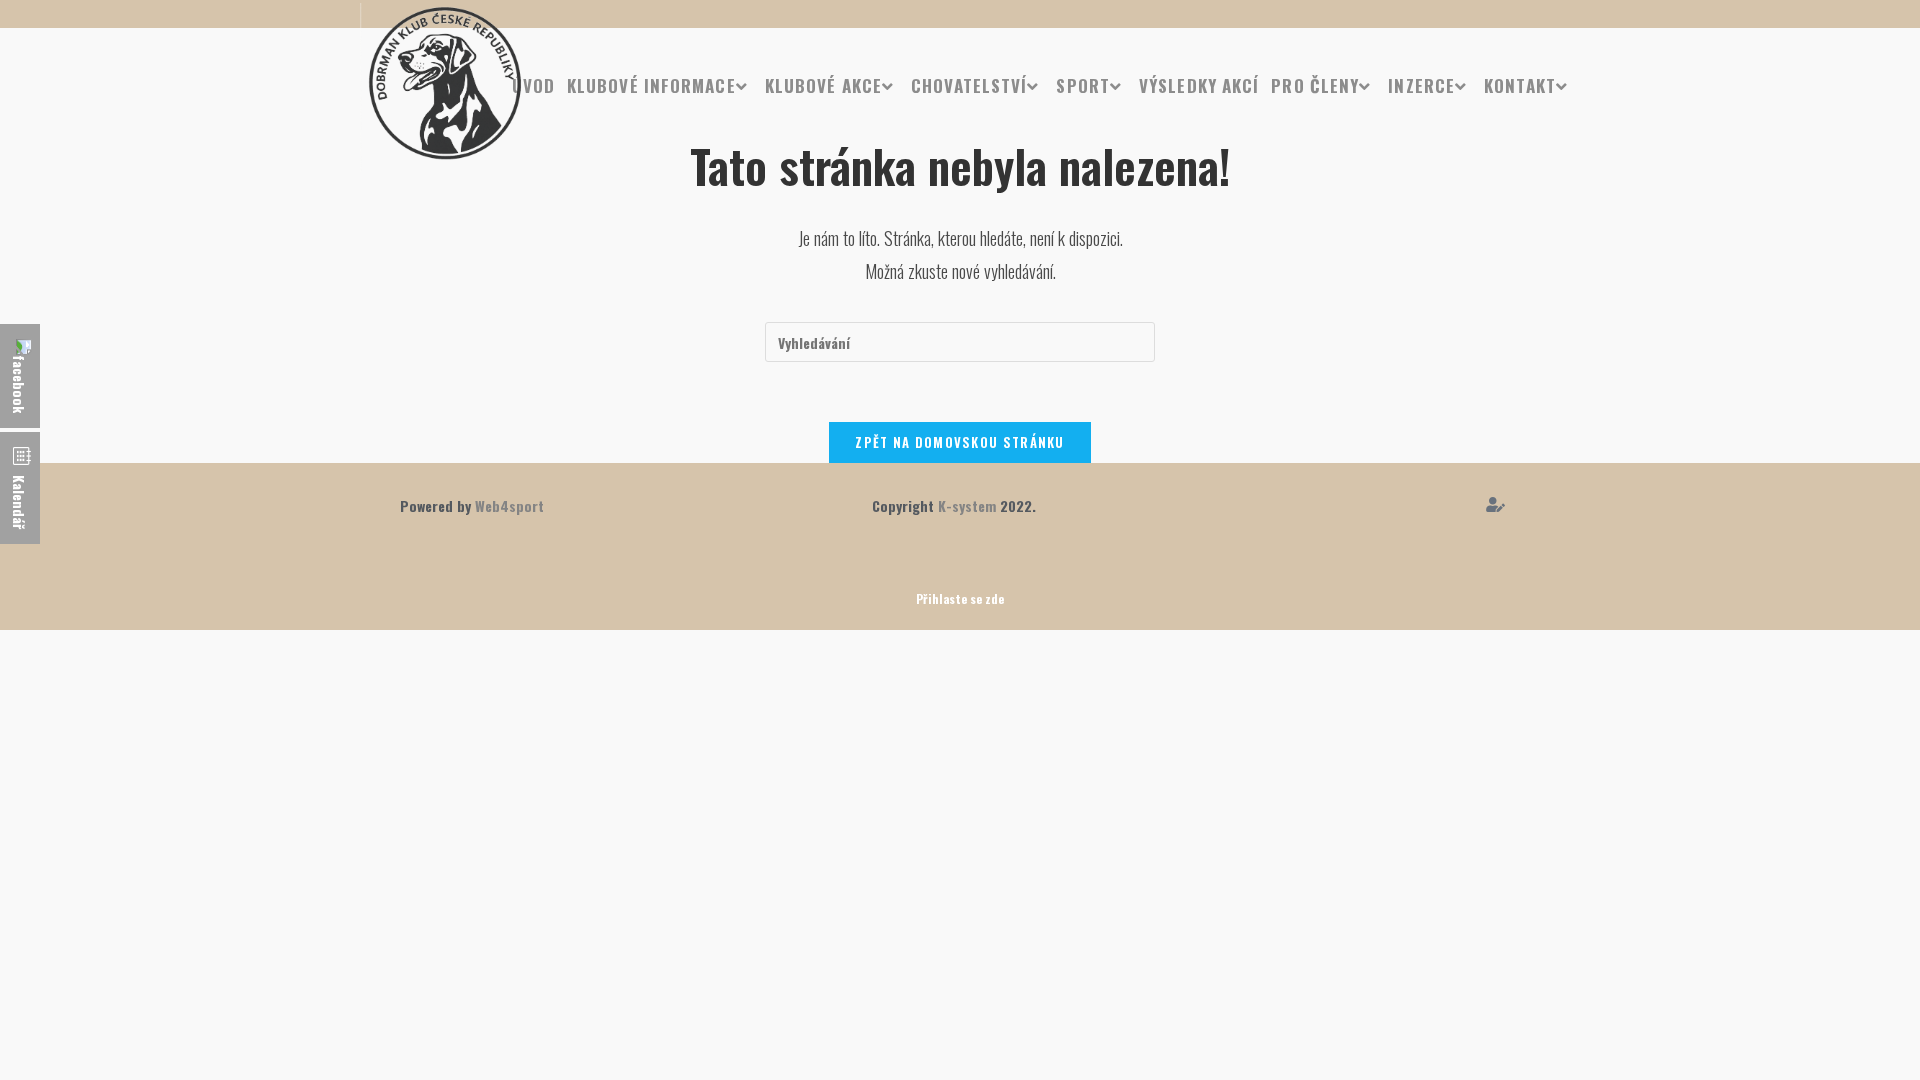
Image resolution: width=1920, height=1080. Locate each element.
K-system (967, 505)
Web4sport (509, 505)
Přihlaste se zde (960, 598)
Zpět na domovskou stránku (960, 442)
